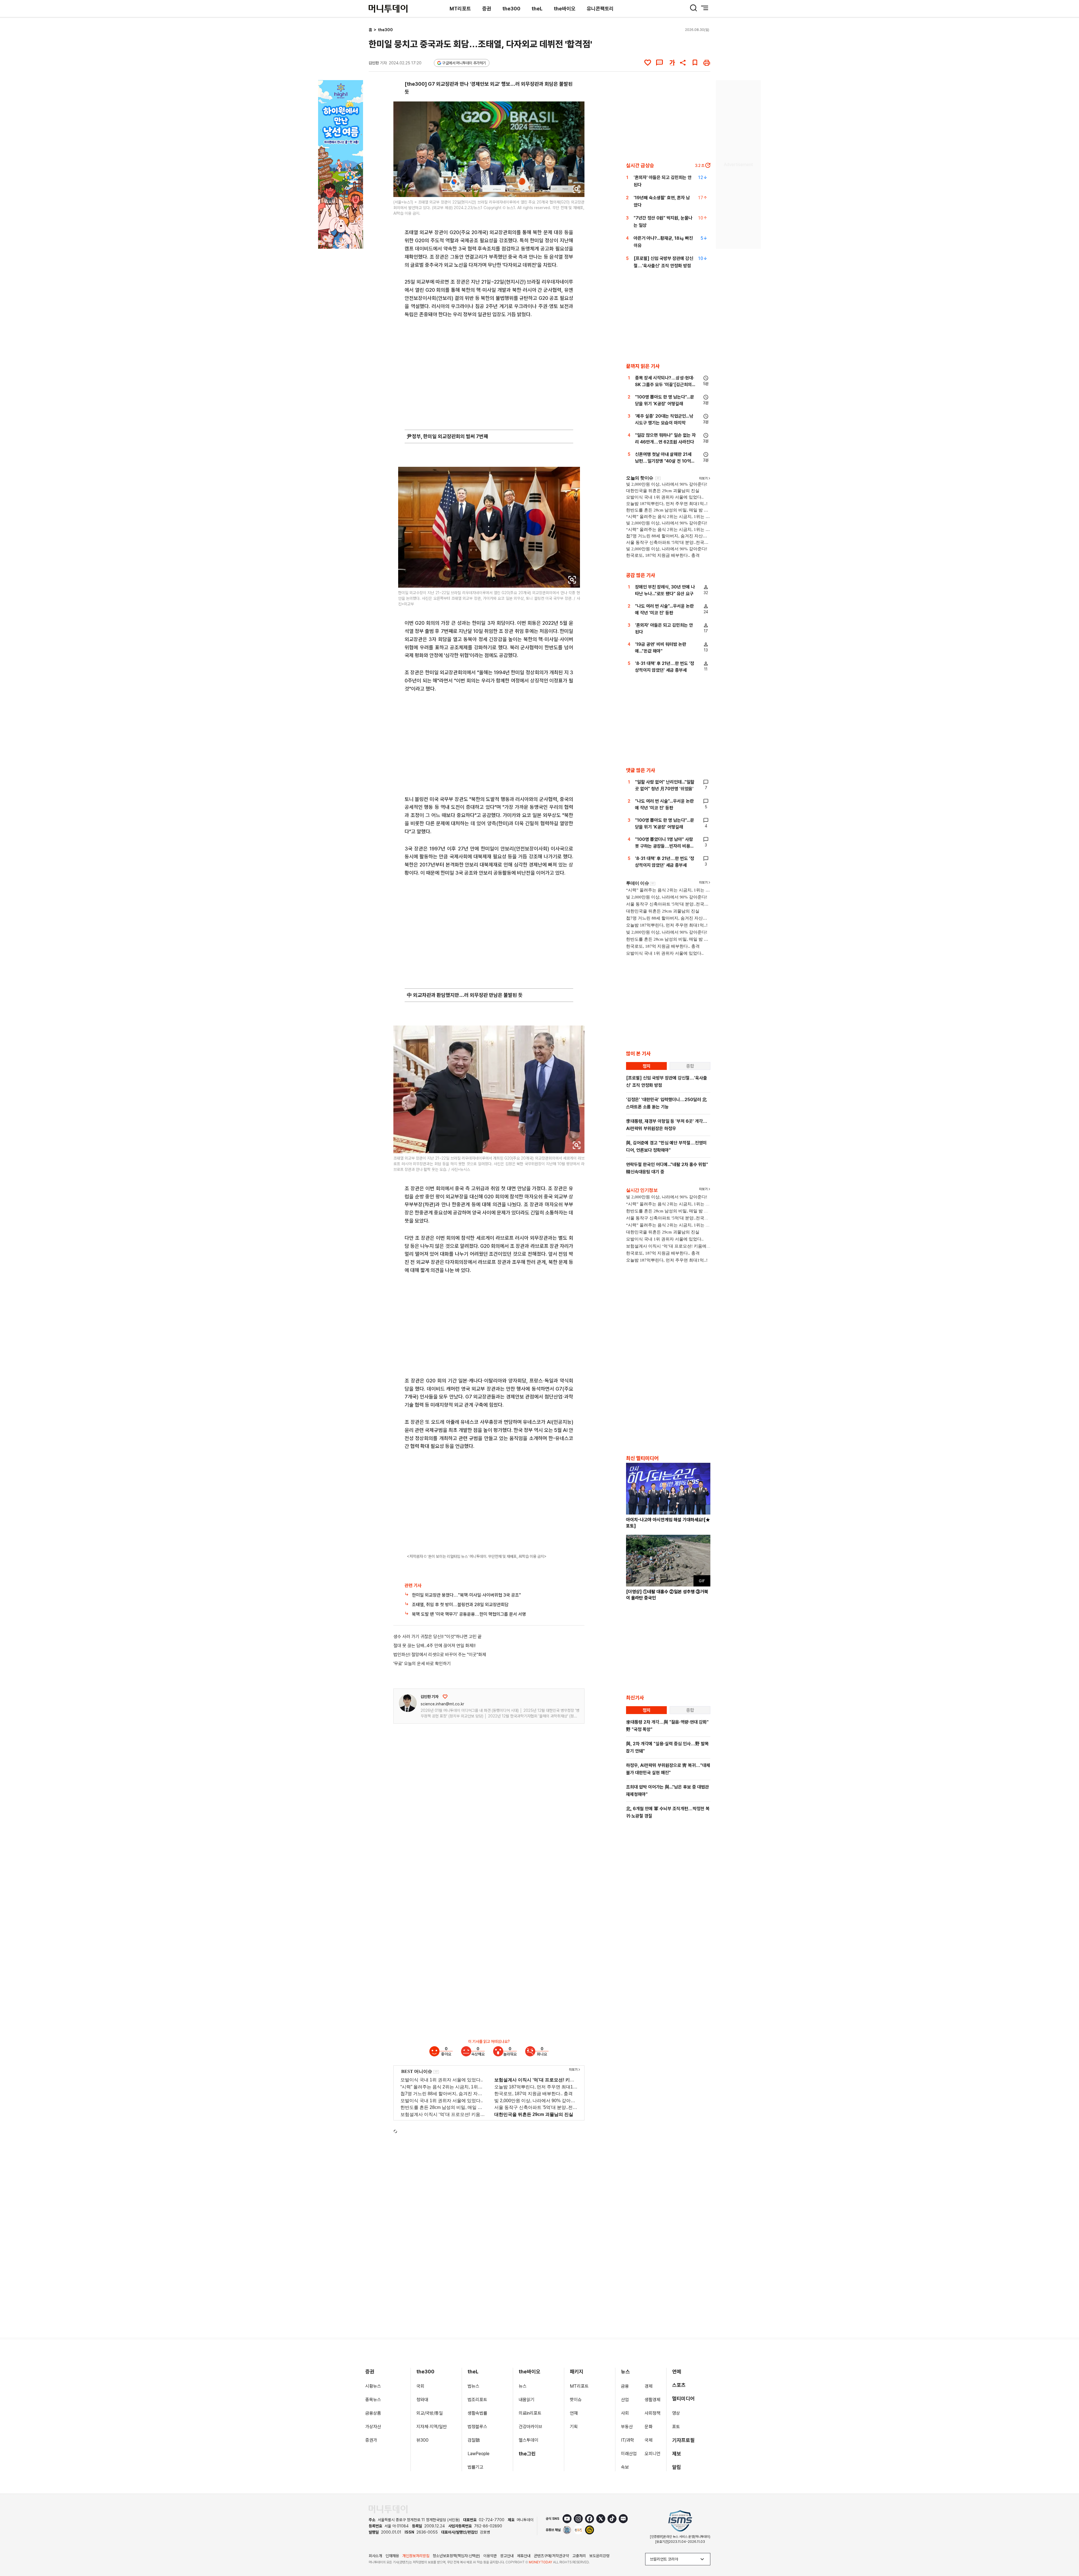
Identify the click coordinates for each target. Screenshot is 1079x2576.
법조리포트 (477, 2400)
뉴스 (523, 2386)
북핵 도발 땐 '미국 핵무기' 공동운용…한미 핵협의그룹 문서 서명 (469, 1614)
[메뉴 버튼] (705, 8)
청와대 (422, 2400)
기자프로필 (683, 2440)
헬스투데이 (529, 2440)
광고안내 (507, 2556)
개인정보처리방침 (416, 2556)
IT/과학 (628, 2440)
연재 (574, 2413)
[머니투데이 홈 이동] (388, 2509)
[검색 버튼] (693, 8)
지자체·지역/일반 (432, 2427)
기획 (574, 2427)
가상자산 (373, 2427)
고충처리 (579, 2556)
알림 (677, 2467)
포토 (676, 2427)
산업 (625, 2400)
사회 (625, 2413)
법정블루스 (477, 2427)
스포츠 (679, 2385)
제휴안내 (524, 2556)
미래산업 (629, 2454)
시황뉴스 (373, 2386)
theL (537, 9)
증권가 (371, 2440)
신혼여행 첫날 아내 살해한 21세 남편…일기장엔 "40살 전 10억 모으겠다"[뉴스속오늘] (663, 461)
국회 (420, 2386)
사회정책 (652, 2413)
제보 (677, 2454)
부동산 (627, 2427)
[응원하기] (445, 1697)
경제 (649, 2386)
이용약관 (490, 2556)
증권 (487, 9)
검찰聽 (474, 2440)
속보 (625, 2467)
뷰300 (422, 2440)
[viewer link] (577, 189)
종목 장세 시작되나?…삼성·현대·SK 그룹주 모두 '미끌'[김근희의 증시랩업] (665, 385)
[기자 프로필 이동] (408, 1703)
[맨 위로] (1067, 2552)
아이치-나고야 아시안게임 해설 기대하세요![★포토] (668, 1523)
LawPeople (479, 2454)
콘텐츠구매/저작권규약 (551, 2556)
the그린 (527, 2454)
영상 (676, 2413)
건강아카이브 (531, 2427)
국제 (649, 2440)
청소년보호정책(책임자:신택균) (456, 2556)
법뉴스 (473, 2386)
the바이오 (565, 9)
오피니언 (652, 2454)
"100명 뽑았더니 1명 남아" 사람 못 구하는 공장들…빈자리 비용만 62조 (665, 846)
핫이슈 (576, 2400)
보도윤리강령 (599, 2556)
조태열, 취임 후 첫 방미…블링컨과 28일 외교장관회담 (460, 1605)
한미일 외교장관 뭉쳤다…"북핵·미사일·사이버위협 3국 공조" (466, 1595)
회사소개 (375, 2556)
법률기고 (475, 2467)
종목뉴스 (373, 2400)
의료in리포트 (530, 2413)
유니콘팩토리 (600, 9)
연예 (677, 2372)
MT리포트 (460, 9)
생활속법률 (477, 2413)
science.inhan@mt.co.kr (442, 1704)
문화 (649, 2427)
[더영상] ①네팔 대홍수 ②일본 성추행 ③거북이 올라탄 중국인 (667, 1595)
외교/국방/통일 (430, 2413)
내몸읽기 (527, 2400)
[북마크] (695, 63)
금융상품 (373, 2413)
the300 (511, 9)
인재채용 (392, 2556)
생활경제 (652, 2400)
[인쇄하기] (707, 63)
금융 (625, 2386)
